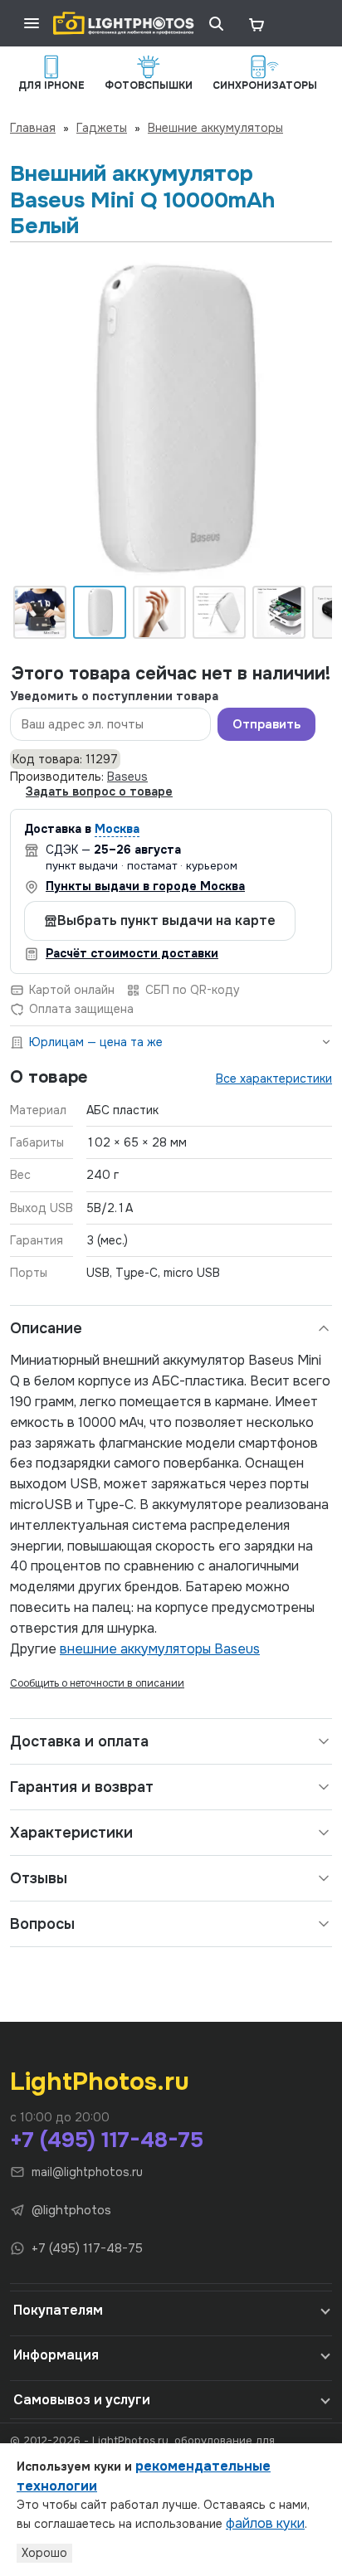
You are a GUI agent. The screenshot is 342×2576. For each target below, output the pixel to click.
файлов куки (265, 2523)
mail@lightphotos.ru (87, 2172)
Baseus (127, 777)
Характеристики (71, 1833)
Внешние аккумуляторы (215, 128)
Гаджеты (102, 128)
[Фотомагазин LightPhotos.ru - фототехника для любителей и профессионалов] (124, 23)
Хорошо (44, 2553)
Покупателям (58, 2310)
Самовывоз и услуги (82, 2400)
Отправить (266, 724)
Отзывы (39, 1878)
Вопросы (42, 1924)
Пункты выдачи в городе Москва (145, 886)
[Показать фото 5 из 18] (279, 612)
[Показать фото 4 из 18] (219, 612)
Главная (33, 128)
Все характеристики (274, 1079)
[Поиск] (216, 23)
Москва (117, 829)
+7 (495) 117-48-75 (107, 2140)
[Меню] (32, 23)
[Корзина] (256, 23)
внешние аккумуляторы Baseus (160, 1649)
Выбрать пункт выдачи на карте (166, 920)
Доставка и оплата (79, 1741)
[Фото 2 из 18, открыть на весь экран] (171, 418)
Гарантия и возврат (82, 1787)
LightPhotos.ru (100, 2082)
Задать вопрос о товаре (99, 791)
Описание (46, 1328)
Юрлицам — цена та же (96, 1042)
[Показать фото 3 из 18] (159, 612)
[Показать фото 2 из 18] (100, 612)
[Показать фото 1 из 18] (40, 612)
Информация (56, 2355)
